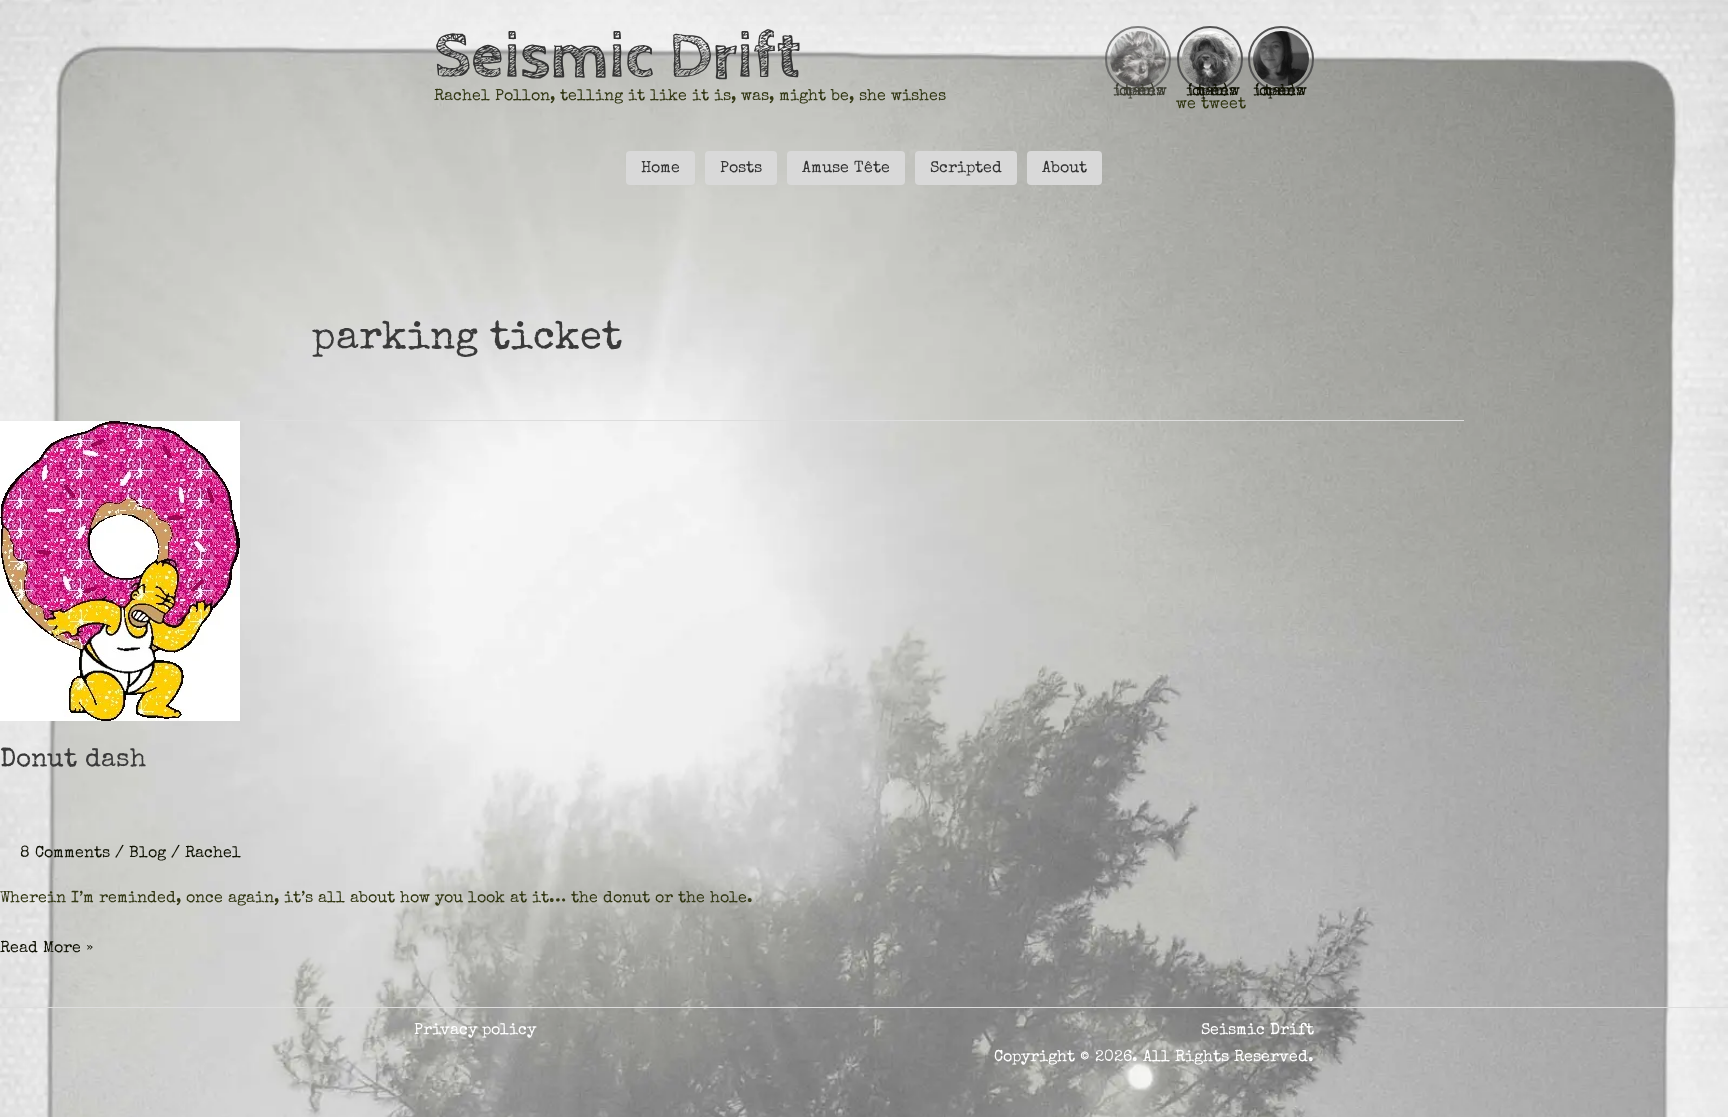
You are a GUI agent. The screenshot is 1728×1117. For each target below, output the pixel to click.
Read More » (46, 951)
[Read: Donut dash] (120, 570)
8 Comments (65, 854)
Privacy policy (475, 1031)
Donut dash (73, 761)
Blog (147, 854)
